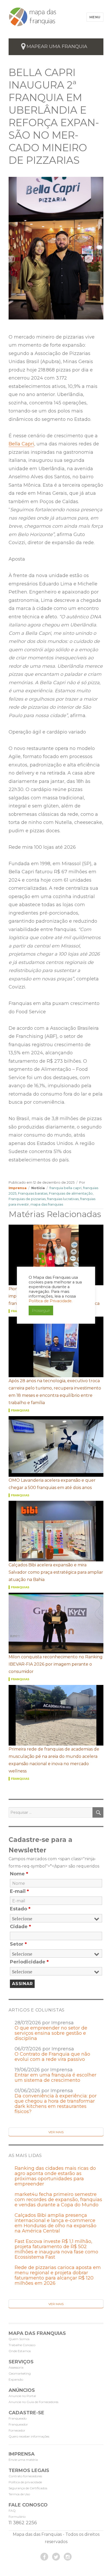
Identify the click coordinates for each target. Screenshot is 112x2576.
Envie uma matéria (23, 2460)
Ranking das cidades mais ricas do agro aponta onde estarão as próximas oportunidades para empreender (55, 2176)
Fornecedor (17, 2430)
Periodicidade (29, 1962)
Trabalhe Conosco (22, 2345)
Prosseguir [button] (41, 1310)
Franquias (20, 1410)
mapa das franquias (47, 1204)
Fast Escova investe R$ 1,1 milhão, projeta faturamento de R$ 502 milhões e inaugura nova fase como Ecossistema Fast (56, 2249)
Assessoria (16, 2367)
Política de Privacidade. (51, 1301)
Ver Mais (56, 2132)
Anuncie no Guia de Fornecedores (33, 2402)
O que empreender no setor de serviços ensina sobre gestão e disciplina (51, 2033)
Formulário (17, 2517)
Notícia (38, 1188)
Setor (18, 1944)
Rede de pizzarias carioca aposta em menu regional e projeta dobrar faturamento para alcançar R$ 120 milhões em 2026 (58, 2275)
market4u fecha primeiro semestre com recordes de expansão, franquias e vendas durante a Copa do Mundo (58, 2200)
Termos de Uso (19, 2494)
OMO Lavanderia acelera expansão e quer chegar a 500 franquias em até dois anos (52, 1484)
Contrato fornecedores (25, 2476)
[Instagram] (68, 2557)
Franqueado (18, 2418)
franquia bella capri (66, 1188)
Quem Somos (19, 2339)
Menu (95, 17)
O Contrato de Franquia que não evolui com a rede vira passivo (52, 2057)
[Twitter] (56, 2557)
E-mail (19, 1891)
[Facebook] (44, 2557)
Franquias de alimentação (71, 1193)
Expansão (16, 2379)
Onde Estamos (20, 2351)
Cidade (20, 1927)
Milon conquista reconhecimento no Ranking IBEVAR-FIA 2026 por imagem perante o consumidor (56, 1664)
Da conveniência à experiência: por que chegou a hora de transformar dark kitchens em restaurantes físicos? (56, 2104)
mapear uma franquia (57, 46)
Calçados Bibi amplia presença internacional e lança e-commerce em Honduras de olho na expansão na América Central (55, 2223)
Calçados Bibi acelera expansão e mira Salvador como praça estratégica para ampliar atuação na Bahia (56, 1572)
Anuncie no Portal (22, 2396)
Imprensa (18, 1188)
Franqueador (18, 2424)
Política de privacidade (25, 2482)
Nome (19, 1874)
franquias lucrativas (63, 1199)
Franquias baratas (33, 1193)
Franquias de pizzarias (27, 1199)
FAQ (12, 2511)
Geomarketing (20, 2373)
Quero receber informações (29, 2436)
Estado (20, 1909)
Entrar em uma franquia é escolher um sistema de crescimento (55, 2078)
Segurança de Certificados (28, 2488)
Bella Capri (21, 444)
